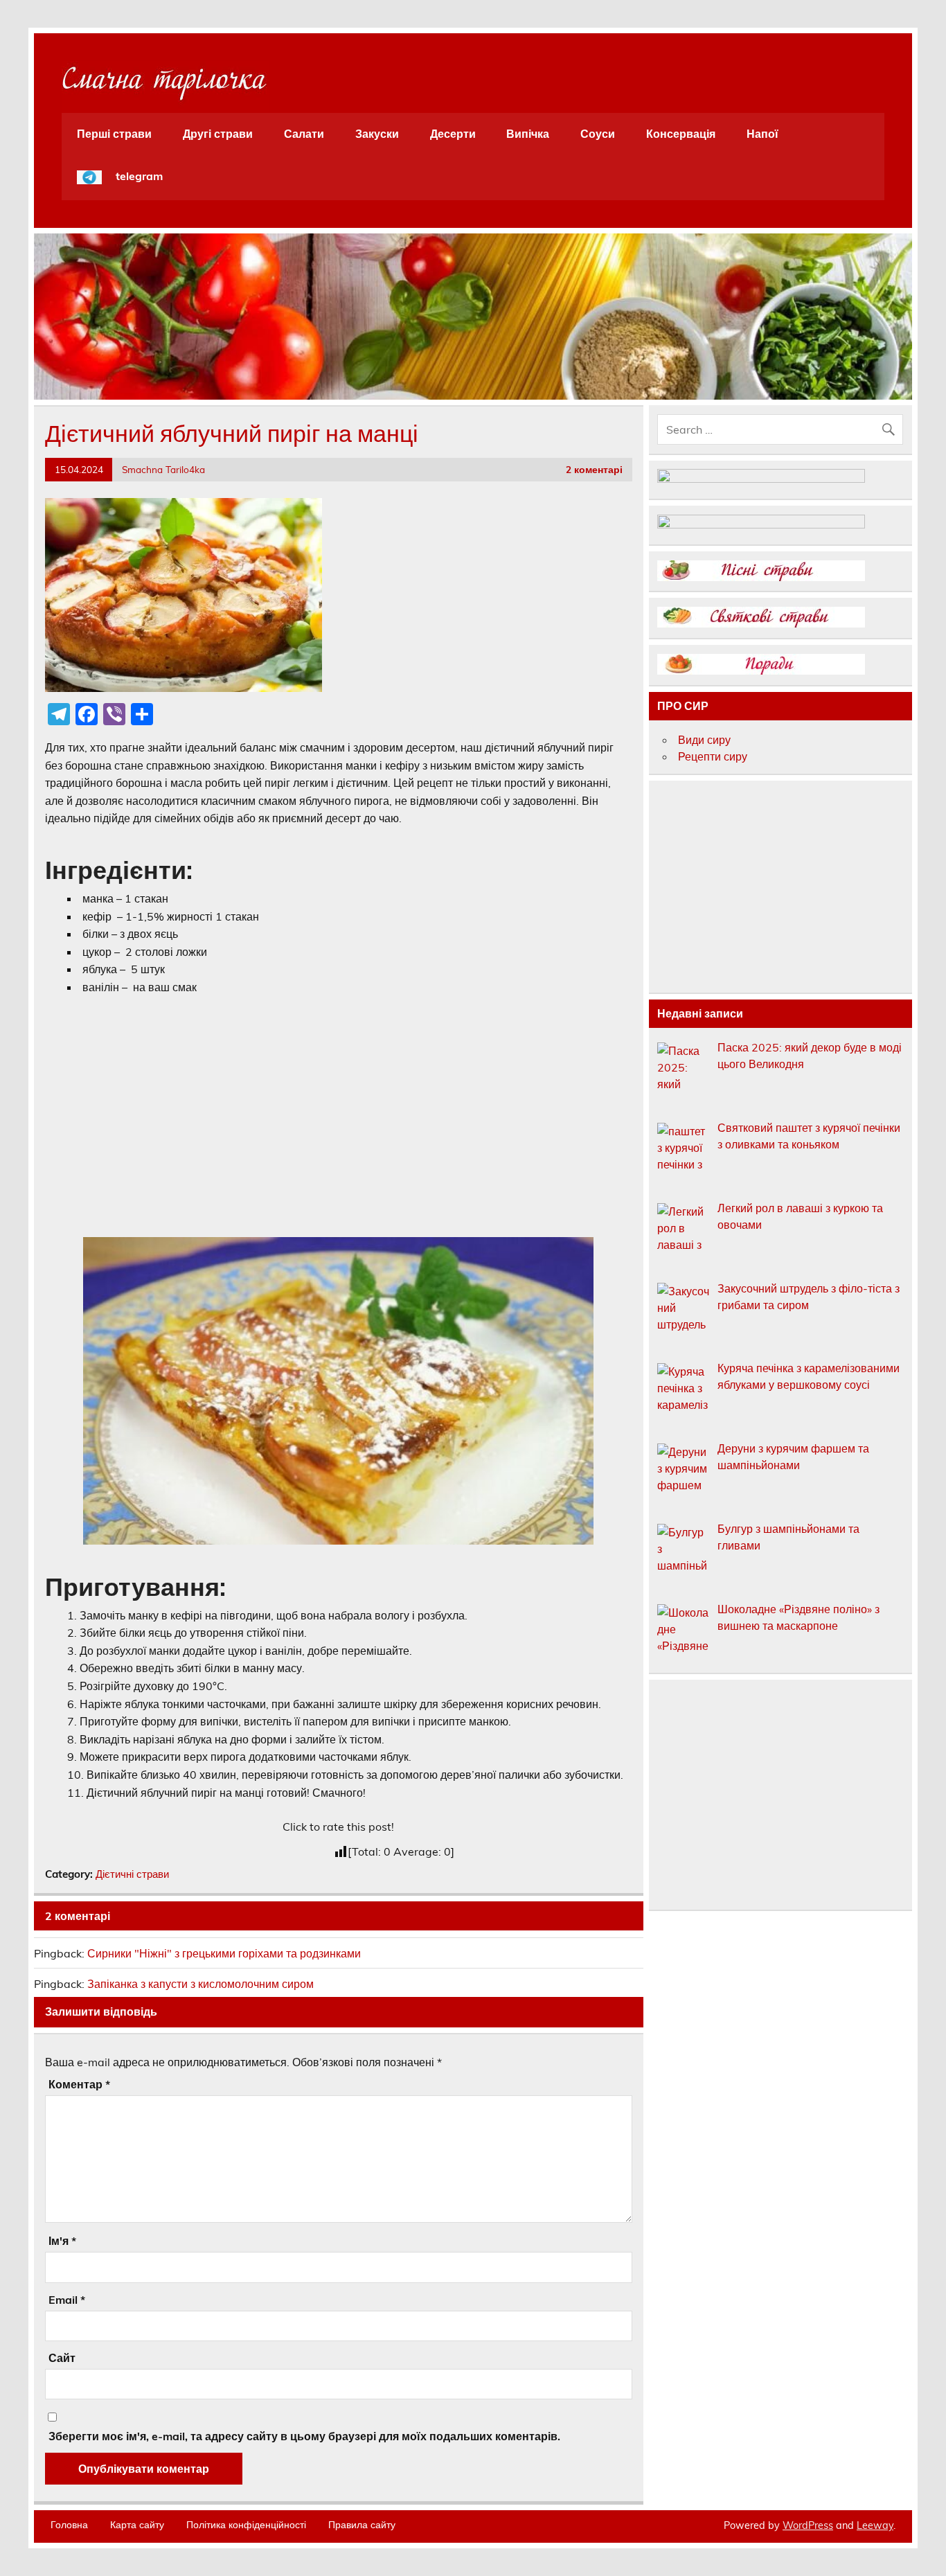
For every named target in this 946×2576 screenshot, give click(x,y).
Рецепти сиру (713, 756)
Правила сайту (362, 2525)
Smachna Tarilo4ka (163, 469)
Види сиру (704, 740)
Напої (762, 134)
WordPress (808, 2525)
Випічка (528, 134)
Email (67, 2300)
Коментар (79, 2084)
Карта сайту (137, 2525)
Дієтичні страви (132, 1874)
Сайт (62, 2358)
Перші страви (114, 134)
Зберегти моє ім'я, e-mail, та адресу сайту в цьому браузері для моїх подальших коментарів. (304, 2436)
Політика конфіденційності (246, 2525)
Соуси (598, 134)
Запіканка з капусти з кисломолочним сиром (200, 1984)
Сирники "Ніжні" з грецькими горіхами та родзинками (224, 1953)
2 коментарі (594, 469)
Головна (69, 2525)
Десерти (453, 134)
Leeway (875, 2525)
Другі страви (218, 134)
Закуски (377, 134)
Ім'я (62, 2241)
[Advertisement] (339, 1110)
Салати (304, 134)
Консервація (681, 134)
